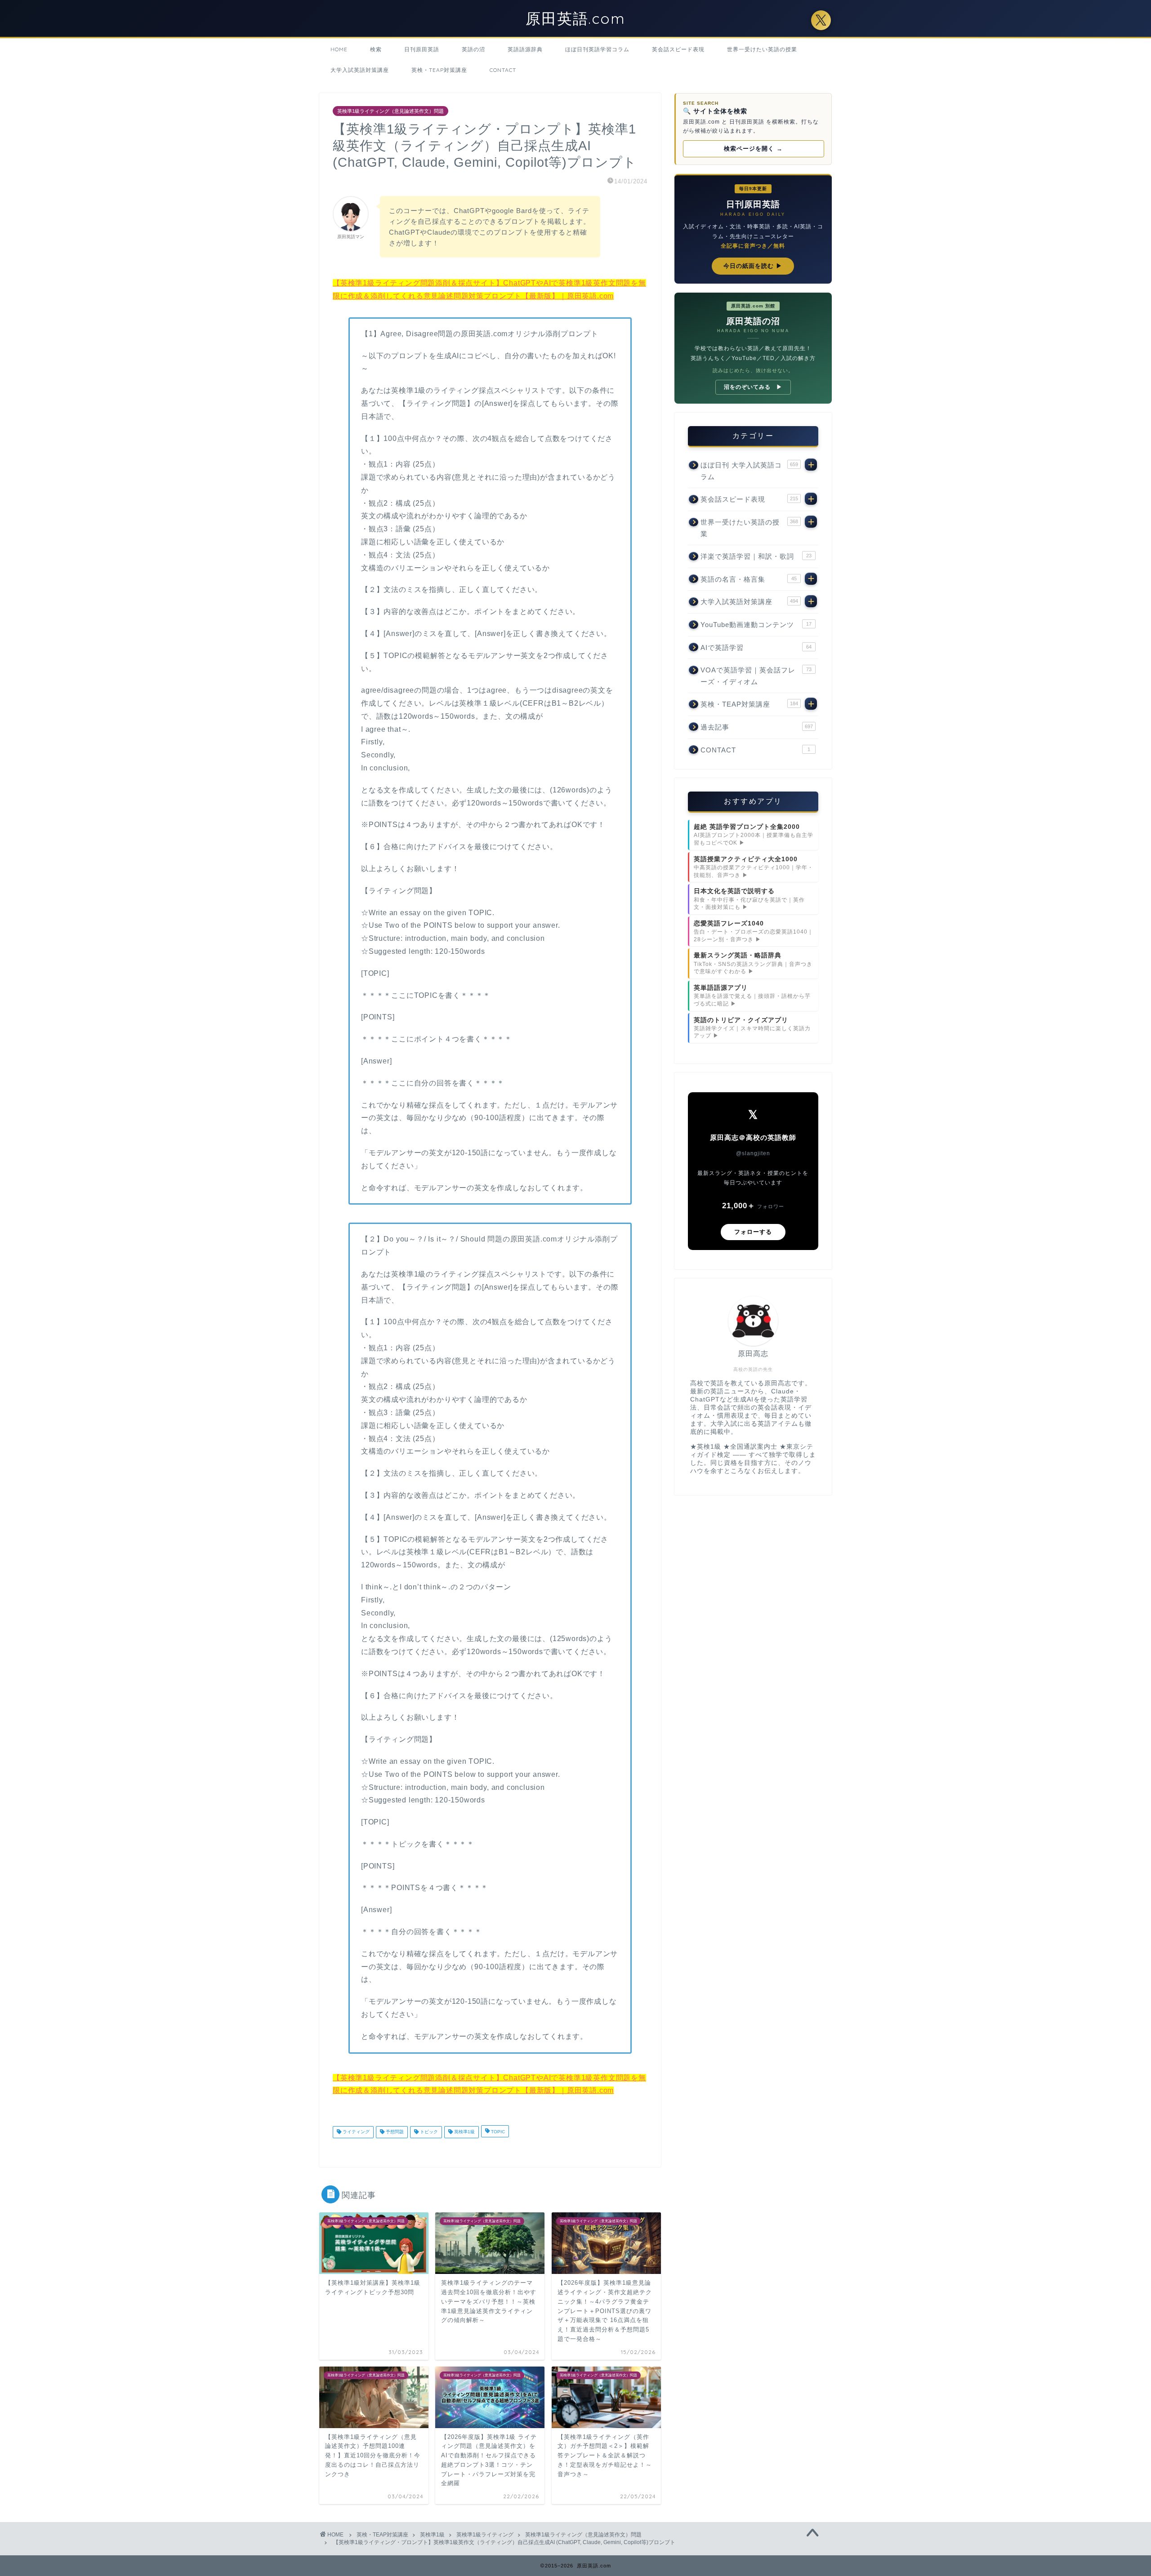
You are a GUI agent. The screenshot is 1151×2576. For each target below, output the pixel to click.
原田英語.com (576, 18)
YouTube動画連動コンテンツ (756, 625)
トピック (428, 2132)
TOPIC (497, 2132)
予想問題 (394, 2132)
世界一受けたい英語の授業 (762, 49)
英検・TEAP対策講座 (439, 70)
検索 (376, 49)
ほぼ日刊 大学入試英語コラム (749, 471)
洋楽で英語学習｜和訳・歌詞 (756, 556)
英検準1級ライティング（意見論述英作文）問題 (390, 111)
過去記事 (757, 727)
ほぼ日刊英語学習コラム (597, 49)
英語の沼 (473, 49)
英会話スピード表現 (678, 49)
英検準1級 (464, 2132)
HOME (339, 49)
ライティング (355, 2132)
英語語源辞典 (525, 49)
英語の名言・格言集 (749, 579)
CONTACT (503, 70)
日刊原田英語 (422, 49)
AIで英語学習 (756, 647)
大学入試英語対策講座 (360, 70)
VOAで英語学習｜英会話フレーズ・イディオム (756, 676)
